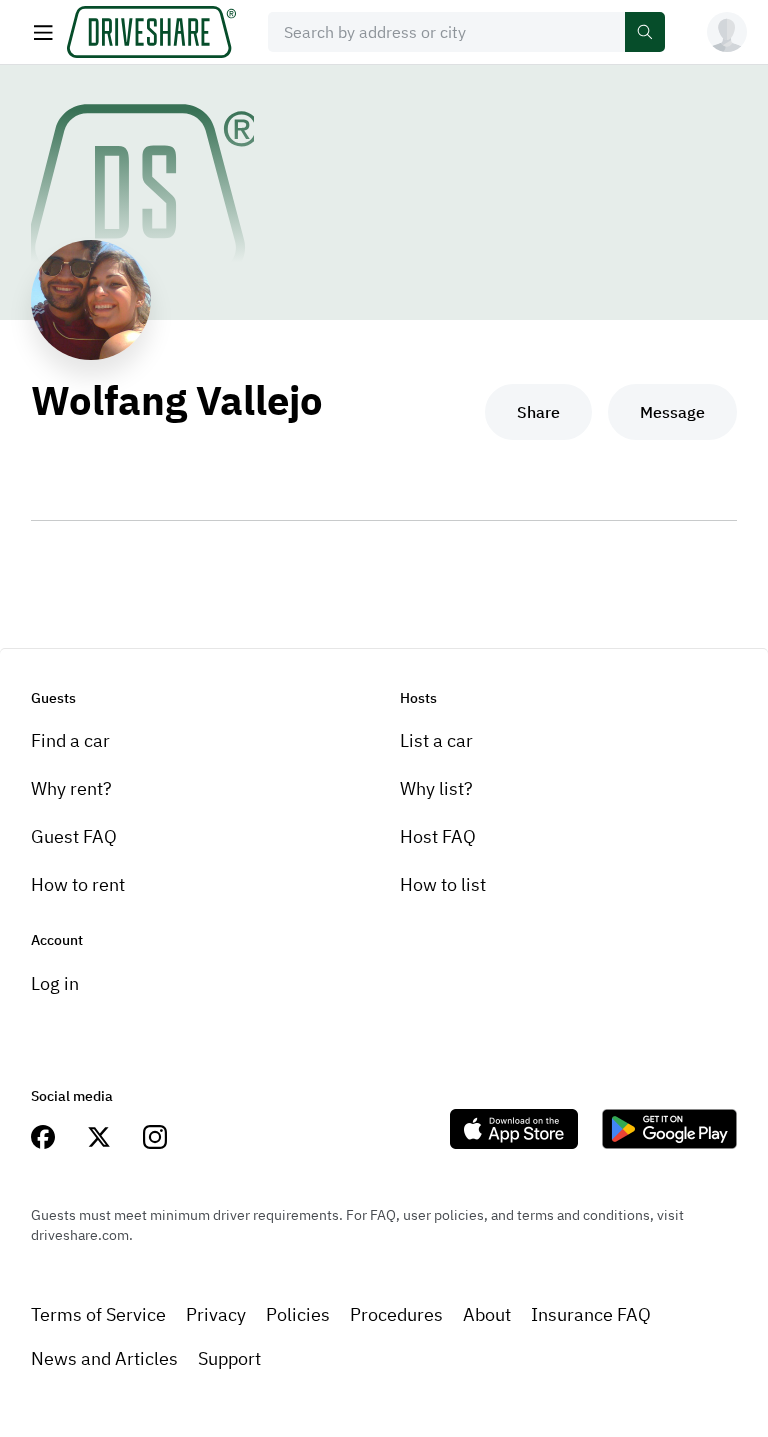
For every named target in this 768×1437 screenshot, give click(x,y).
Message (672, 412)
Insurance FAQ (591, 1314)
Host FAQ (438, 836)
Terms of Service (98, 1314)
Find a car (70, 740)
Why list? (436, 788)
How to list (443, 884)
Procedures (396, 1314)
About (487, 1314)
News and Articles (104, 1358)
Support (229, 1358)
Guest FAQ (74, 836)
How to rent (78, 884)
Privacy (216, 1314)
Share (538, 412)
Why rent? (71, 788)
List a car (436, 740)
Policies (298, 1314)
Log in (55, 983)
